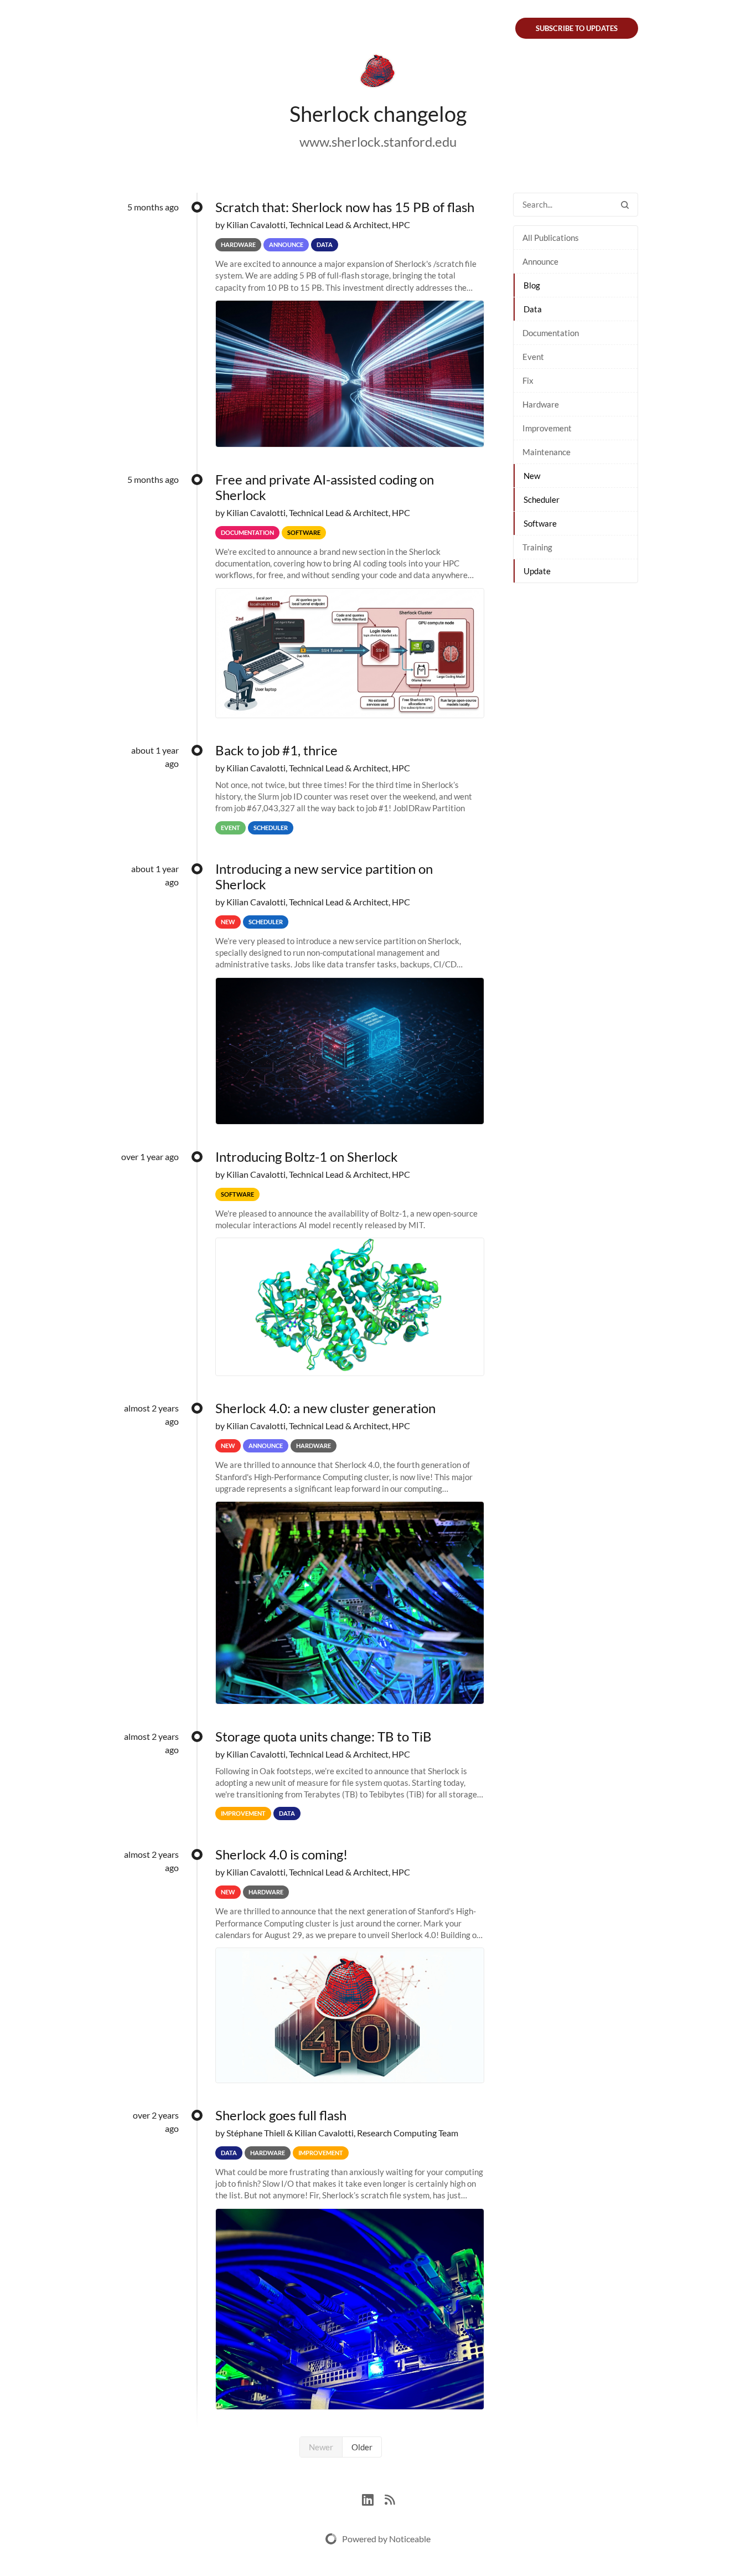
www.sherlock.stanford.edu (378, 141)
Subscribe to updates (577, 28)
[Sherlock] (378, 73)
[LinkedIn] (373, 2498)
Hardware (541, 404)
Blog (532, 285)
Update (537, 571)
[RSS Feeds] (390, 2498)
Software (540, 523)
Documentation (551, 333)
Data (533, 309)
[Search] (625, 205)
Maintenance (547, 452)
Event (533, 357)
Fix (528, 380)
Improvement (547, 428)
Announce (540, 261)
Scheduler (542, 499)
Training (537, 547)
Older (362, 2447)
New (532, 476)
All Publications (551, 238)
